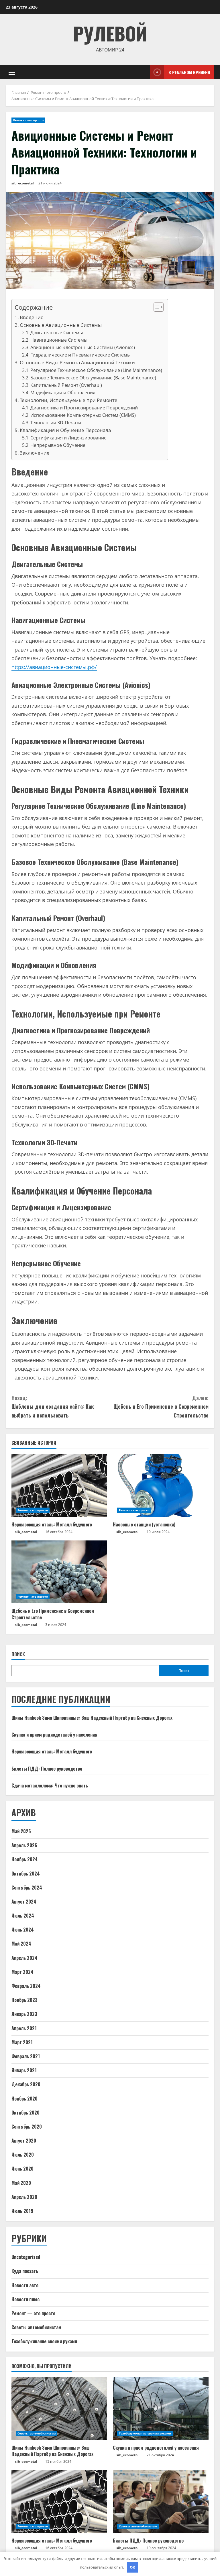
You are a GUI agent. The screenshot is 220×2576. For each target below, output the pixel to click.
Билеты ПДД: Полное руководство (47, 1769)
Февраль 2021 (26, 2056)
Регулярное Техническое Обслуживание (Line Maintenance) (96, 370)
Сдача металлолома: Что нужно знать (50, 1785)
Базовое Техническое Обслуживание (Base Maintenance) (93, 378)
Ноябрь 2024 (25, 1859)
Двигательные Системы (57, 333)
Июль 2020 (23, 2155)
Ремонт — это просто (33, 2313)
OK (132, 2567)
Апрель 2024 (24, 1958)
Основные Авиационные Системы (61, 325)
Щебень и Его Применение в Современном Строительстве (161, 1407)
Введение (32, 317)
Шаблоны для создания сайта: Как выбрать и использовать (53, 1407)
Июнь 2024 (23, 1930)
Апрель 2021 (24, 2028)
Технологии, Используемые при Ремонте (69, 400)
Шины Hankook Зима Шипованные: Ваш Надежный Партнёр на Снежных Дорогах (92, 1718)
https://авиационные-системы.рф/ (54, 667)
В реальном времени (189, 72)
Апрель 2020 (24, 2197)
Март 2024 (22, 1972)
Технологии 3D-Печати (56, 423)
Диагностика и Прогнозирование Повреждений (84, 408)
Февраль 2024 (26, 1986)
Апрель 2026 (24, 1845)
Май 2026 (21, 1831)
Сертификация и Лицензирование (68, 438)
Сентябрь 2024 (27, 1888)
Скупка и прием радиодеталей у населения (54, 1735)
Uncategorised (26, 2257)
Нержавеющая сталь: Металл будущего (52, 1524)
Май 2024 (21, 1944)
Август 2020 (24, 2141)
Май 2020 (21, 2183)
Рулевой (110, 33)
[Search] (144, 72)
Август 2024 (24, 1902)
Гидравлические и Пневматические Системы (80, 355)
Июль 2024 (23, 1916)
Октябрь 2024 (26, 1874)
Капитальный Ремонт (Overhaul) (66, 385)
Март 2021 (22, 2042)
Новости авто (25, 2285)
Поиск (18, 1654)
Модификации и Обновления (63, 393)
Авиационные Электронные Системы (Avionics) (83, 347)
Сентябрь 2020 (27, 2127)
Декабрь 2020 (26, 2084)
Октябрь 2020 (25, 2113)
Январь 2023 (24, 2014)
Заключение (35, 453)
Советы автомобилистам (36, 2327)
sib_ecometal (23, 183)
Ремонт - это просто (28, 120)
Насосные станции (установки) (144, 1524)
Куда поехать (25, 2271)
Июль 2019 (22, 2211)
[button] (12, 72)
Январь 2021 (24, 2070)
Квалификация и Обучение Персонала (65, 430)
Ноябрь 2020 (24, 2099)
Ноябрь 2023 (24, 2000)
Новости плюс (25, 2299)
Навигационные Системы (59, 340)
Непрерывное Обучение (58, 445)
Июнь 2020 (22, 2169)
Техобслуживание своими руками (44, 2341)
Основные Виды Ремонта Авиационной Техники (77, 362)
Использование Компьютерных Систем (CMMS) (83, 415)
